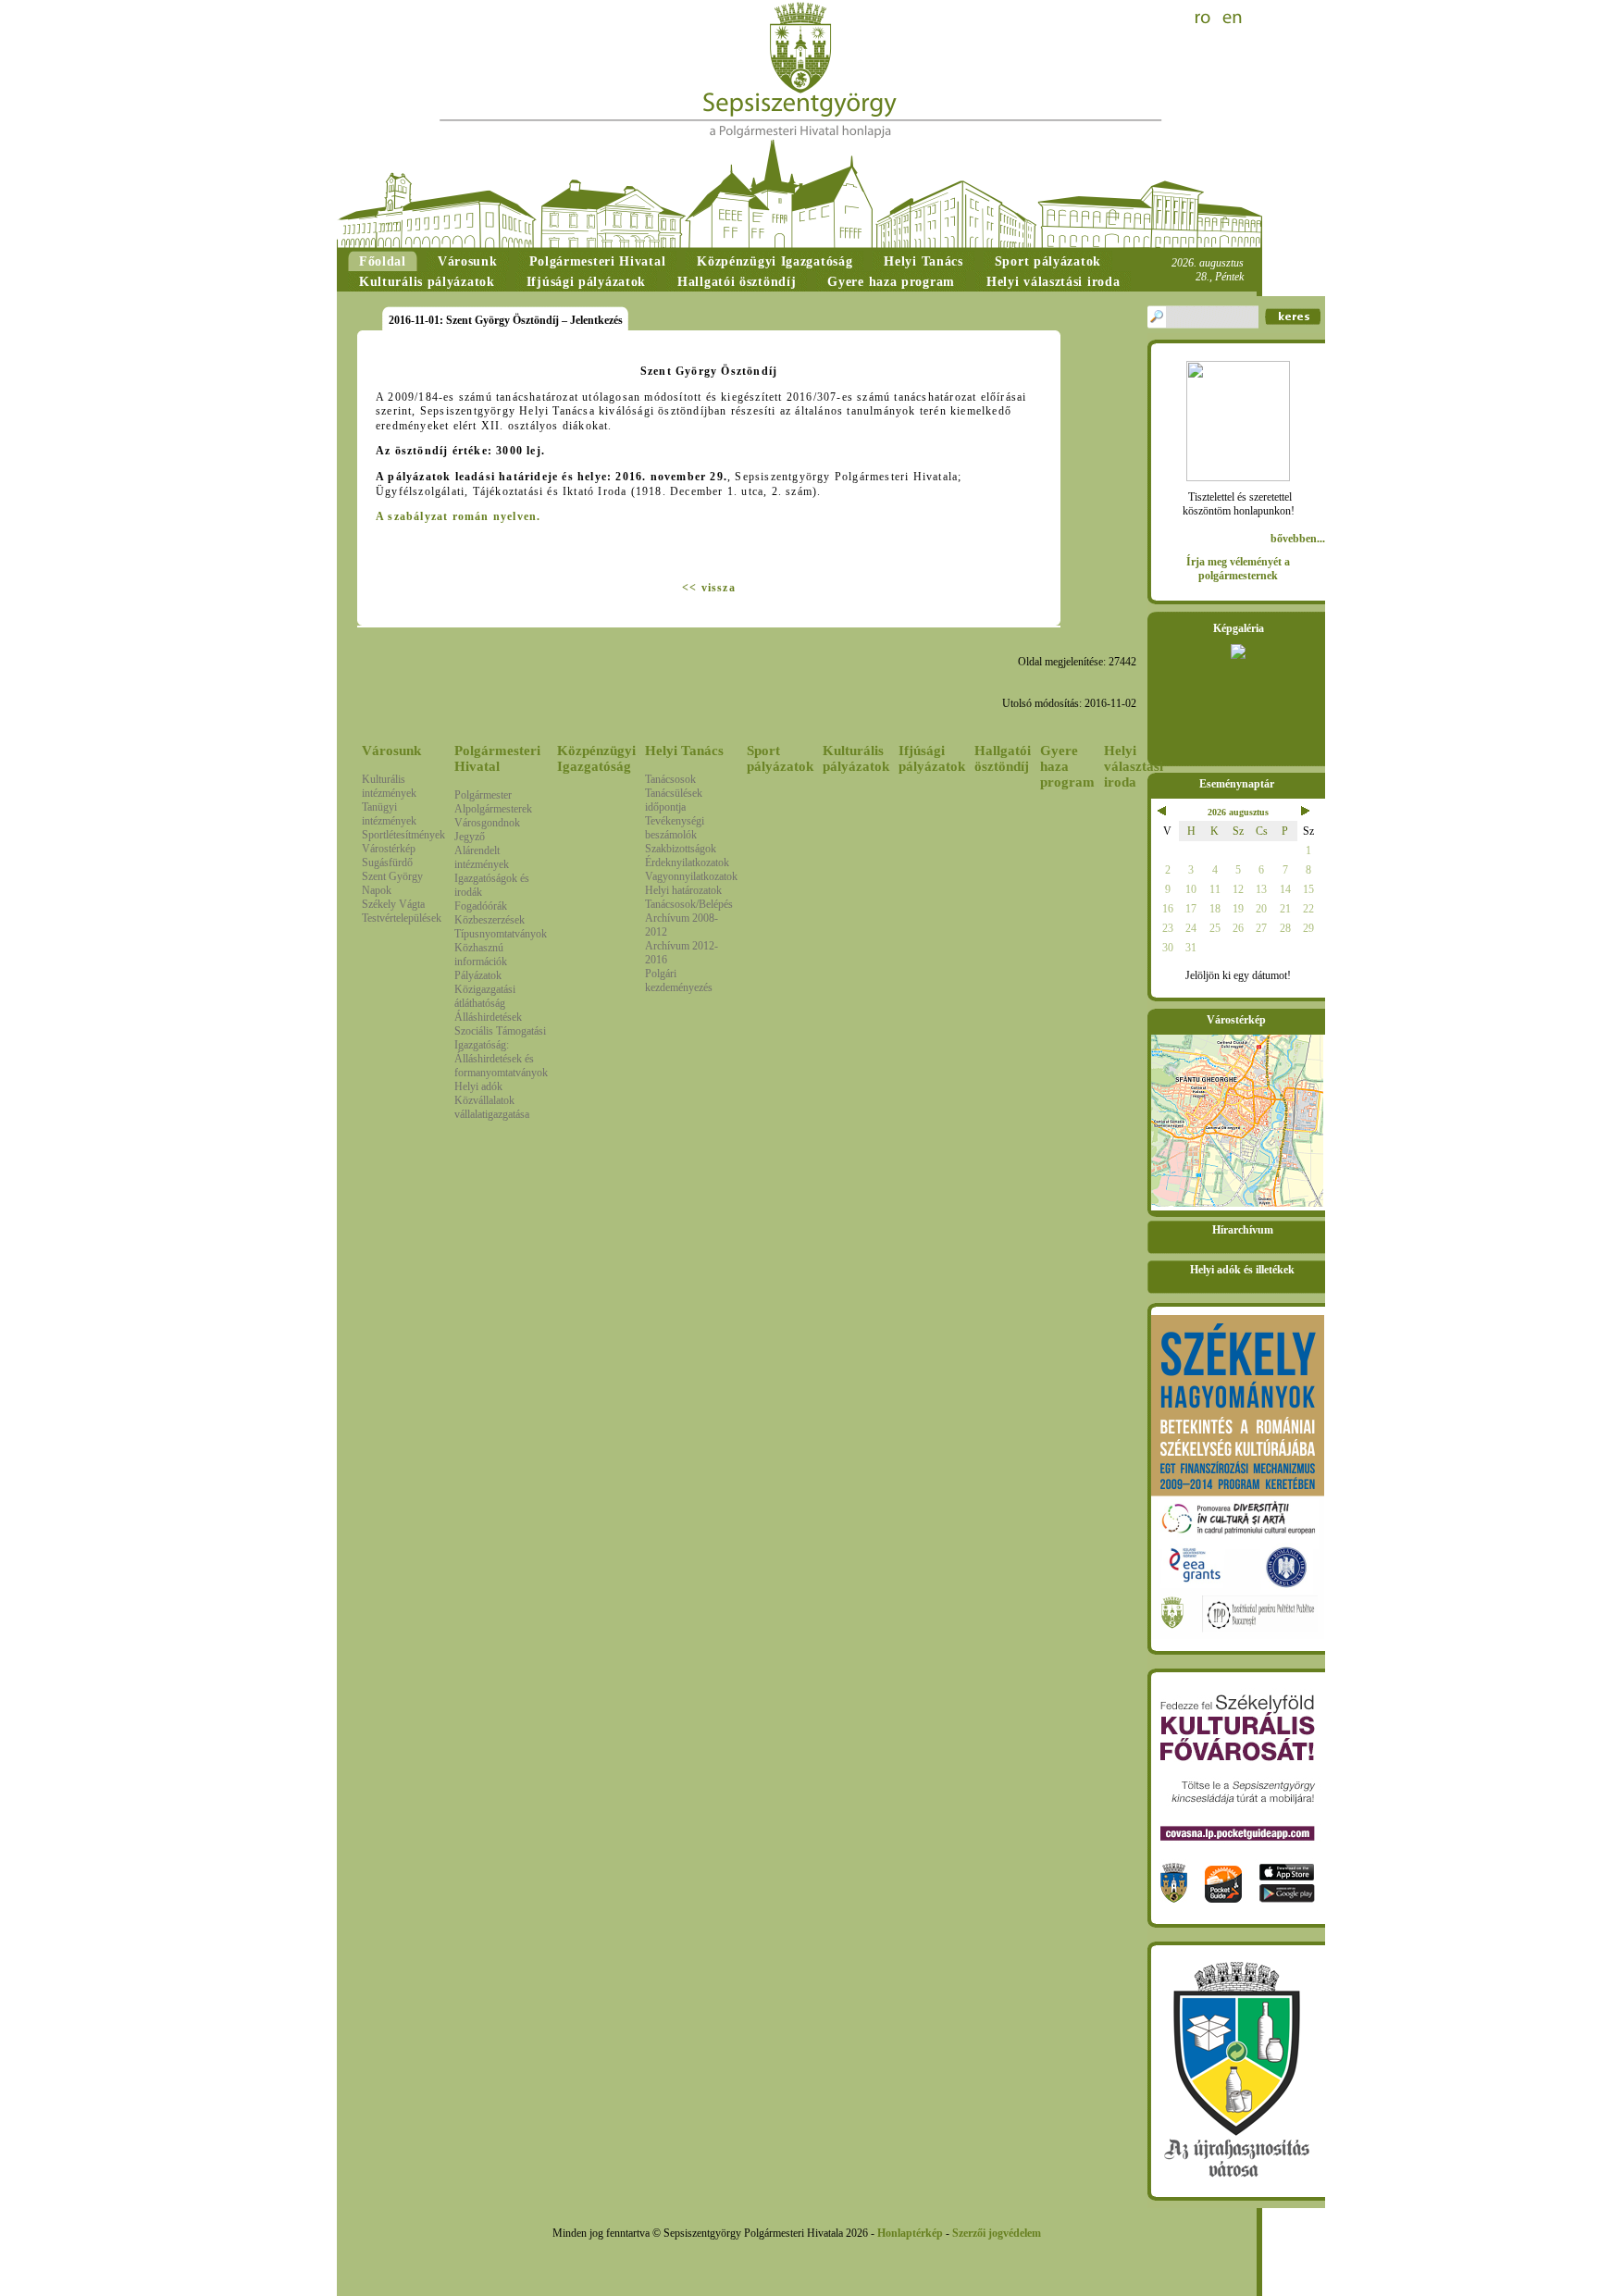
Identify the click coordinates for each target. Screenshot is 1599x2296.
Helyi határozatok (683, 890)
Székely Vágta (393, 904)
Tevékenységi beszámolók (675, 828)
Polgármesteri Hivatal (497, 758)
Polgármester (483, 795)
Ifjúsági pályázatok (932, 758)
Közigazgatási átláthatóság (485, 996)
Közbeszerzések (490, 920)
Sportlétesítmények (403, 835)
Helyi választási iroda (1134, 766)
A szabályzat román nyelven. (458, 516)
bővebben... (1298, 539)
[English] (1233, 19)
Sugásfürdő (387, 863)
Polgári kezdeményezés (679, 980)
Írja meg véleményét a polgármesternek (1238, 569)
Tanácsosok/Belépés (689, 904)
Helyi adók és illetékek (1242, 1270)
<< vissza (709, 588)
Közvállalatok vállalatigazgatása (492, 1107)
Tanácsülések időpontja (674, 800)
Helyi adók (478, 1086)
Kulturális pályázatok (856, 758)
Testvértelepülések (402, 918)
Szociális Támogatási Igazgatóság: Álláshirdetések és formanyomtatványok (501, 1052)
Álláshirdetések (488, 1017)
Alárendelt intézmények (482, 857)
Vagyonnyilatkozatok (691, 876)
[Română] (1205, 19)
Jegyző (470, 837)
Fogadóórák (481, 906)
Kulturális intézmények (389, 786)
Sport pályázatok (780, 758)
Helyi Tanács (684, 751)
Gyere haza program (1067, 766)
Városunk (391, 751)
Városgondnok (487, 823)
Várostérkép (389, 849)
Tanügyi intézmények (389, 814)
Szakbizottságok (681, 849)
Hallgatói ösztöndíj (1003, 758)
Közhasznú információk (481, 955)
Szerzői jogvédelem (997, 2233)
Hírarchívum (1243, 1230)
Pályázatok (478, 975)
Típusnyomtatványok (501, 934)
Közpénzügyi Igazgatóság (596, 758)
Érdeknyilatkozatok (687, 863)
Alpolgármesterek (493, 809)
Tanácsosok (670, 779)
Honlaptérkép (910, 2233)
